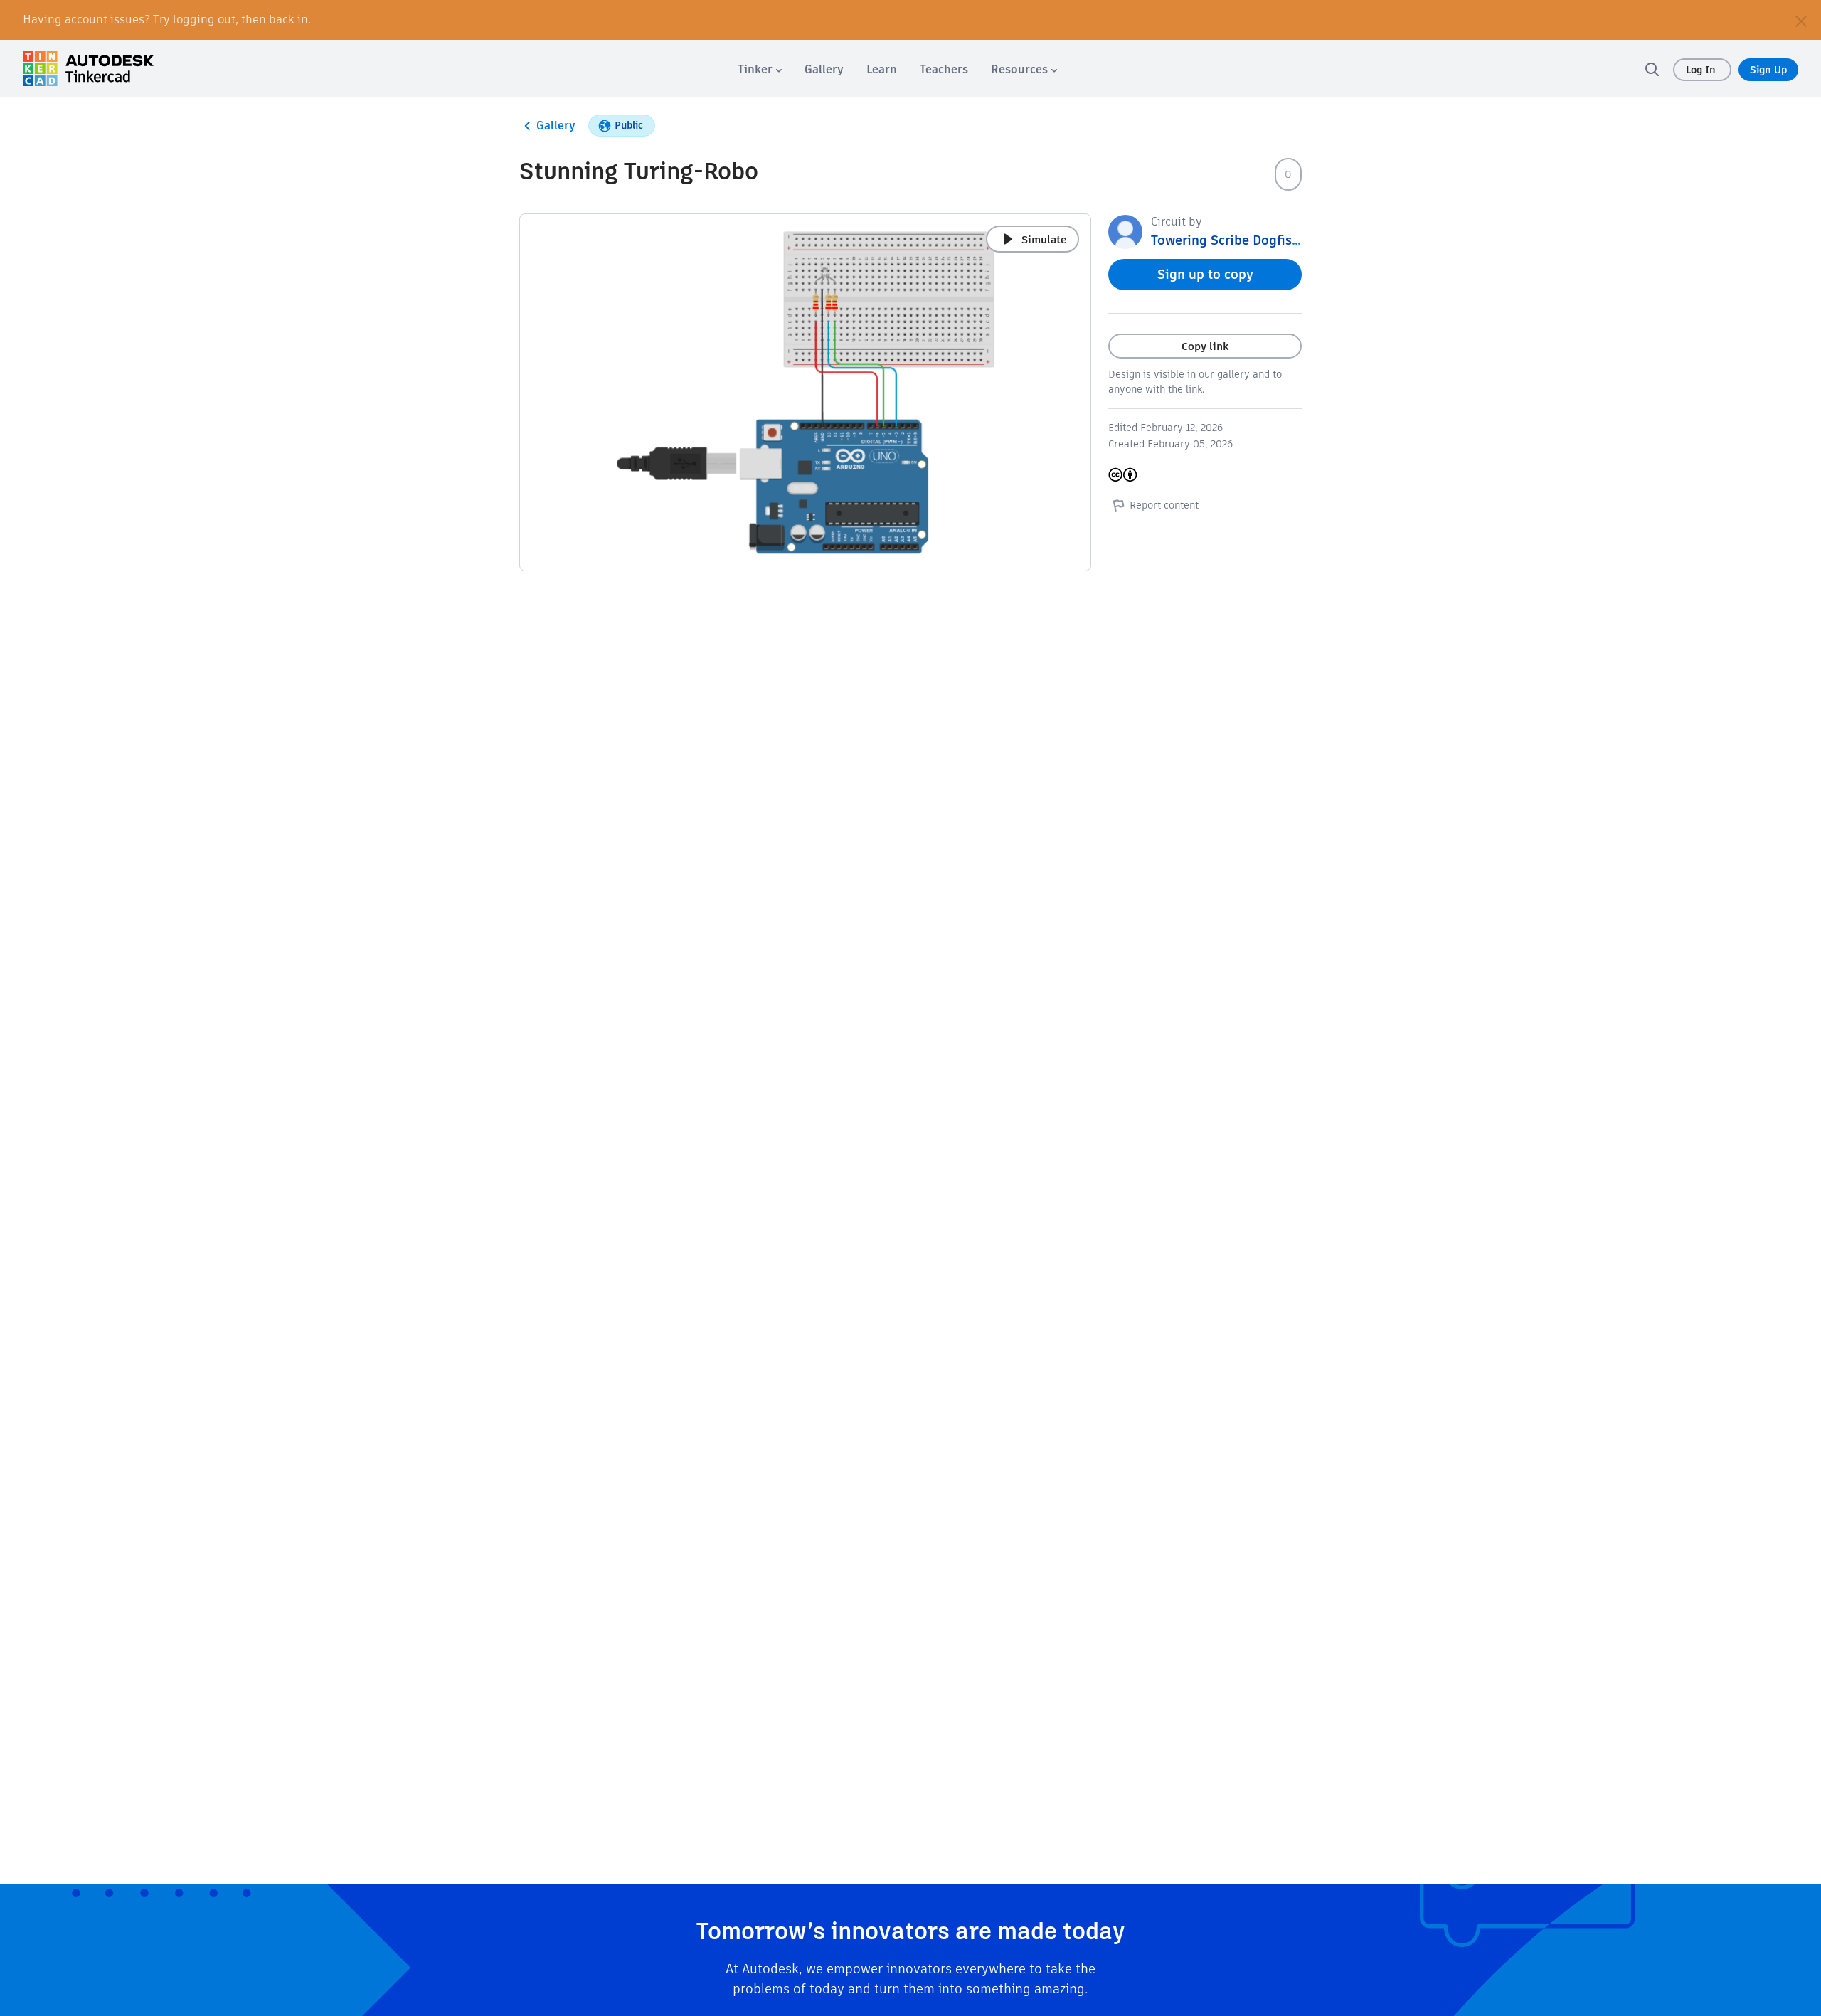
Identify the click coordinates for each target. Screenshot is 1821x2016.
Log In (1702, 70)
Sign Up (1768, 70)
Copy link (1205, 346)
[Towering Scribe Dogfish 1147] (1125, 231)
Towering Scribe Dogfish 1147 (1241, 240)
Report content (1164, 505)
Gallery (556, 126)
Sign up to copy (1205, 274)
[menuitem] (760, 69)
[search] (1652, 69)
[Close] (1801, 20)
